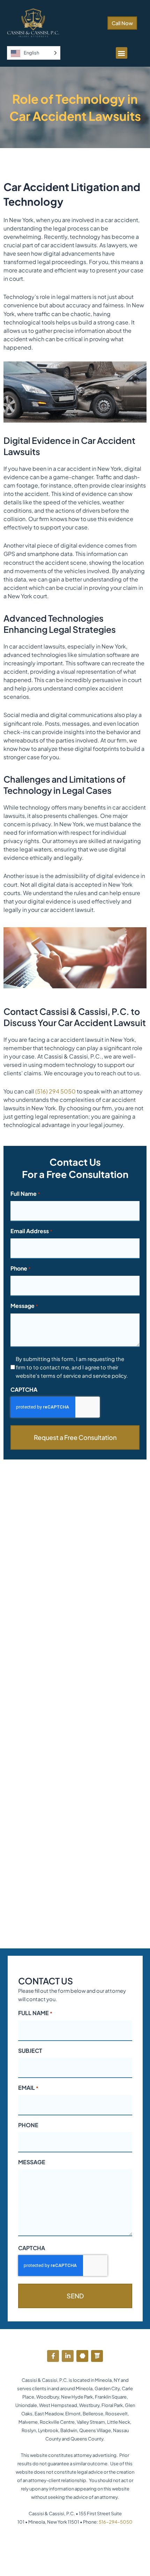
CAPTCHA (24, 1389)
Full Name (25, 1194)
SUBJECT (30, 2051)
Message (24, 1306)
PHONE (28, 2125)
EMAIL (28, 2088)
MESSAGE (32, 2162)
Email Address (31, 1231)
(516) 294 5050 (55, 1091)
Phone (21, 1268)
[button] (122, 53)
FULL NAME (35, 2013)
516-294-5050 (116, 2522)
